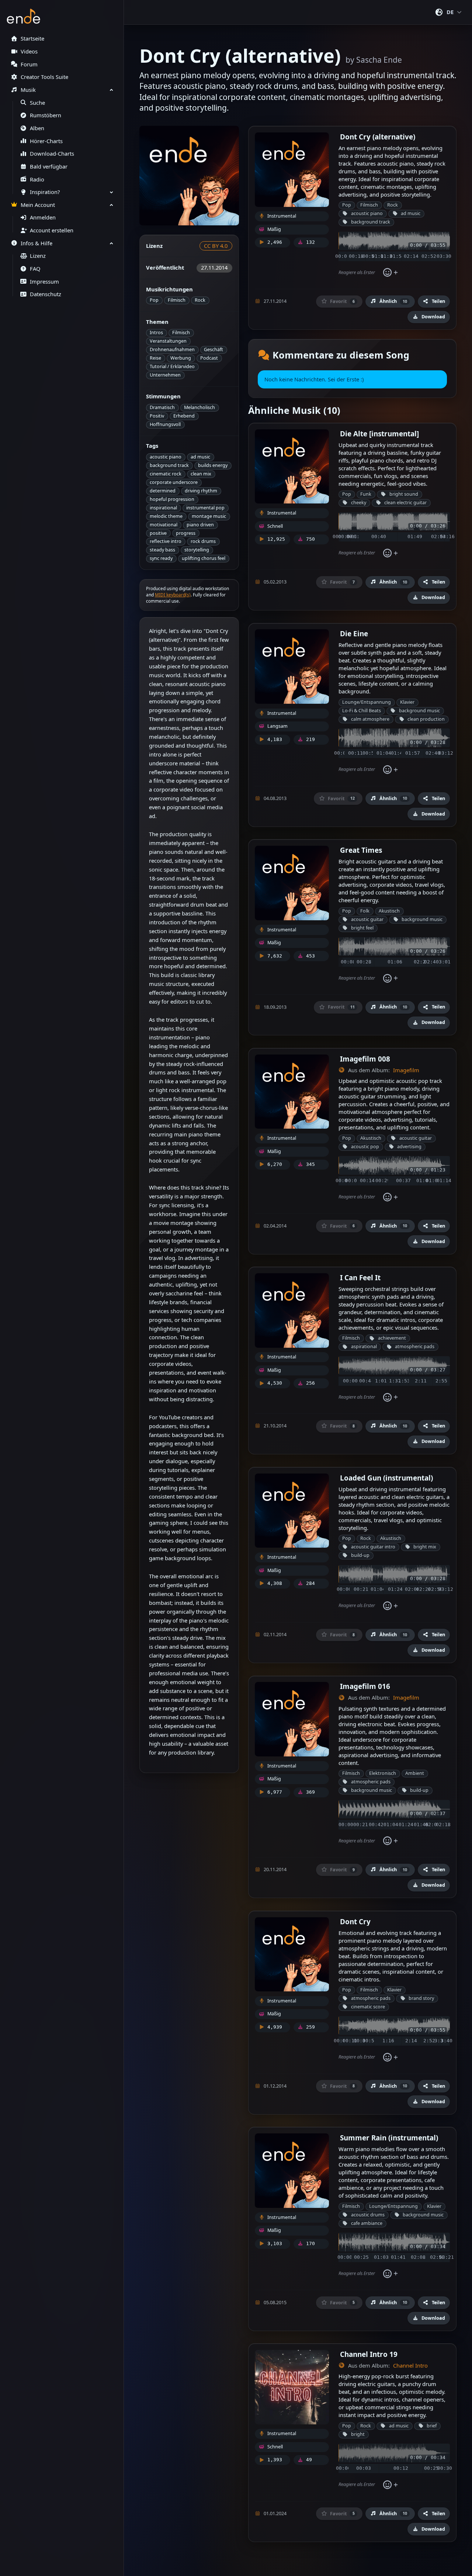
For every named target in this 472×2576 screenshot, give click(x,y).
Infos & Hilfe (37, 243)
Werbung (181, 358)
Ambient (415, 1773)
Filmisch (177, 300)
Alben (37, 128)
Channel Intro (410, 2366)
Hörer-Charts (46, 141)
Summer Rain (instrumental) (389, 2138)
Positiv (157, 416)
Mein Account (38, 205)
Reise (155, 358)
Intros (156, 333)
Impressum (44, 282)
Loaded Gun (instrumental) (386, 1478)
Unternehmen (165, 375)
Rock (200, 300)
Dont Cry (355, 1921)
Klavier (407, 702)
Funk (366, 494)
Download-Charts (52, 154)
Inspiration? (45, 192)
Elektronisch (383, 1773)
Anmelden (43, 217)
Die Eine (354, 633)
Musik (28, 90)
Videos (29, 51)
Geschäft (214, 349)
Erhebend (184, 416)
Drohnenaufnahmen (172, 349)
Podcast (209, 358)
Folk (365, 911)
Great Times (361, 850)
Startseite (32, 39)
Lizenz (38, 256)
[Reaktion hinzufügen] (390, 273)
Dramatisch (162, 407)
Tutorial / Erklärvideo (172, 366)
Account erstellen (52, 230)
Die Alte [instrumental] (379, 434)
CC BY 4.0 (216, 246)
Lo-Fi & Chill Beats (362, 711)
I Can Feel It (360, 1277)
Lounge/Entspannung (367, 702)
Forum (29, 64)
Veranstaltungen (168, 341)
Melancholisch (199, 407)
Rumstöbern (46, 115)
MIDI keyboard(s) (173, 595)
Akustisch (389, 911)
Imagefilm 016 (365, 1686)
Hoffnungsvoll (165, 424)
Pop (154, 300)
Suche (37, 103)
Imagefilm (406, 1070)
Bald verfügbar (49, 167)
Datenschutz (46, 294)
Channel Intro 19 (369, 2354)
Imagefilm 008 (365, 1059)
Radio (37, 179)
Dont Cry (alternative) (378, 137)
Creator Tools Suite (44, 77)
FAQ (35, 269)
